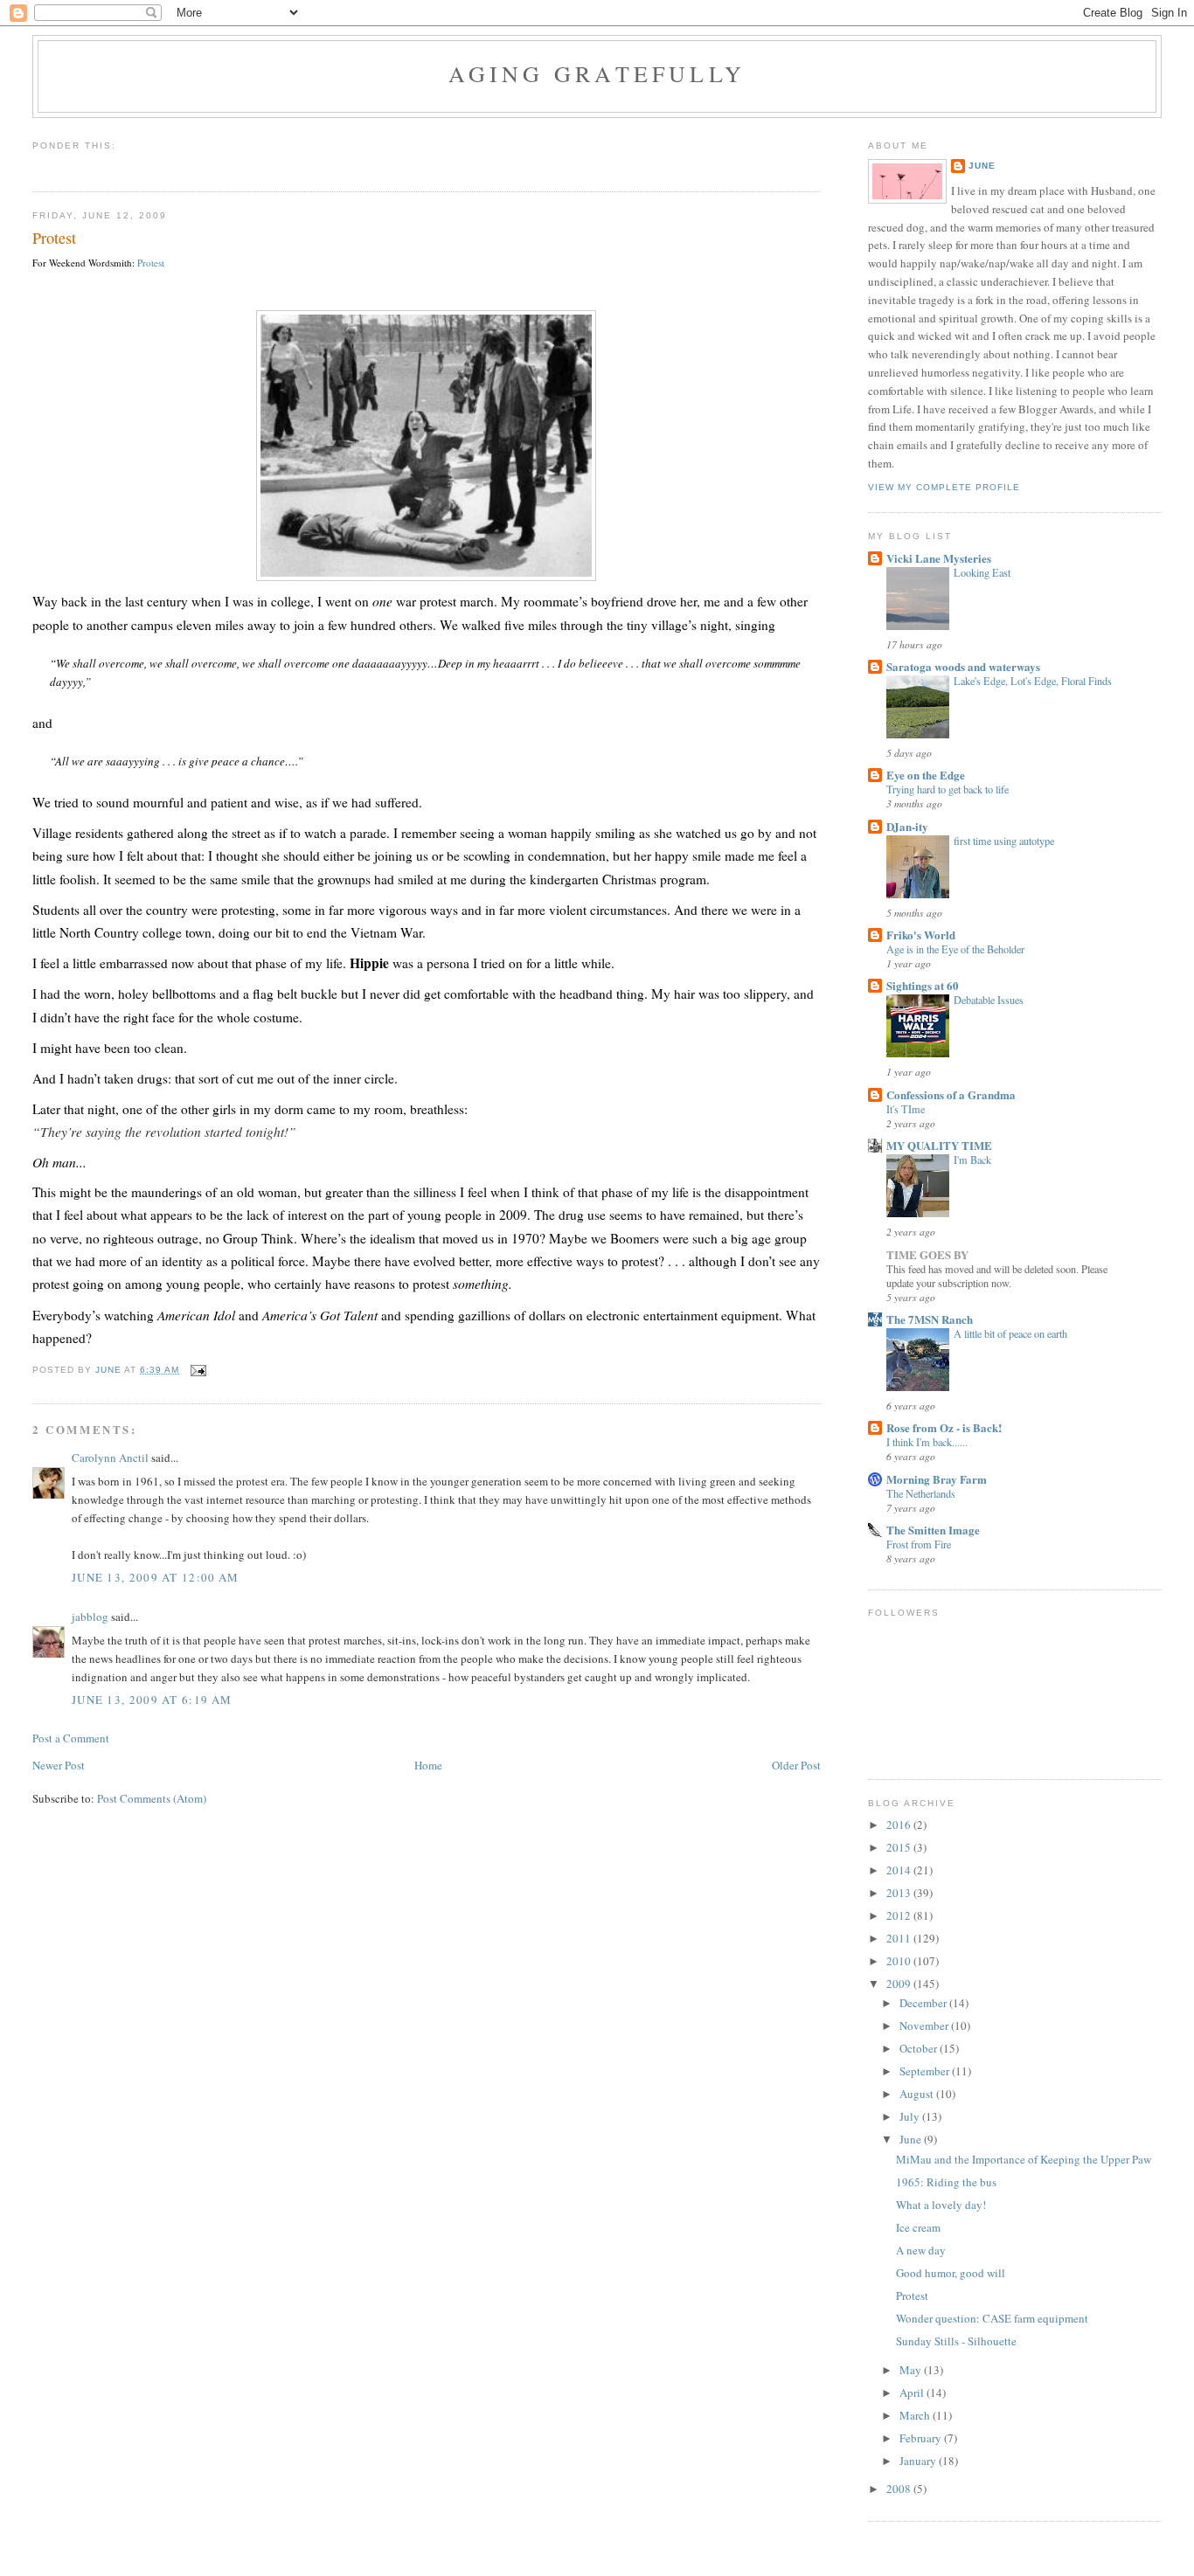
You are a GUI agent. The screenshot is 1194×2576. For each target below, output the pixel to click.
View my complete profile (944, 487)
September (926, 2071)
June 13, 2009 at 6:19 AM (152, 1700)
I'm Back (972, 1160)
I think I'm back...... (927, 1442)
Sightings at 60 (923, 985)
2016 (900, 1825)
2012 (900, 1915)
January (919, 2461)
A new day (921, 2250)
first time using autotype (1004, 841)
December (924, 2003)
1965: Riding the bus (946, 2182)
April (913, 2392)
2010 (900, 1961)
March (916, 2415)
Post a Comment (71, 1738)
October (920, 2048)
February (922, 2438)
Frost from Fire (919, 1544)
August (918, 2094)
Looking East (982, 572)
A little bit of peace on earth (1010, 1333)
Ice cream (918, 2227)
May (912, 2370)
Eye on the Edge (926, 775)
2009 (900, 1984)
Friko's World (921, 935)
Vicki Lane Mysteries (939, 558)
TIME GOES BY (927, 1254)
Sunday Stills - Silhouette (956, 2341)
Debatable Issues (989, 1000)
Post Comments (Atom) (152, 1798)
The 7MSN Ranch (930, 1319)
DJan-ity (907, 826)
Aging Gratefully (597, 73)
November (925, 2025)
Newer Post (59, 1765)
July (911, 2116)
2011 (900, 1938)
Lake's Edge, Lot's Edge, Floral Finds (1033, 681)
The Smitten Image (933, 1530)
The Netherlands (921, 1493)
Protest (151, 263)
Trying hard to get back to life (948, 789)
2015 (900, 1847)
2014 (900, 1870)
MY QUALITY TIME (939, 1145)
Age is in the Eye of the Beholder (955, 949)
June (982, 166)
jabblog (90, 1617)
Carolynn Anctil (110, 1458)
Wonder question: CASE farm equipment (992, 2318)
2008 (900, 2489)
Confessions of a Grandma (951, 1094)
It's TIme (906, 1109)
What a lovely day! (941, 2205)
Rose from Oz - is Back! (944, 1427)
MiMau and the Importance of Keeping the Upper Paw (1024, 2159)
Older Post (796, 1765)
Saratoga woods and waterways (963, 666)
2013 (900, 1893)
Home (428, 1765)
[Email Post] (198, 1370)
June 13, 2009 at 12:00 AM (156, 1577)
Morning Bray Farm (937, 1479)
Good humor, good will (951, 2273)
